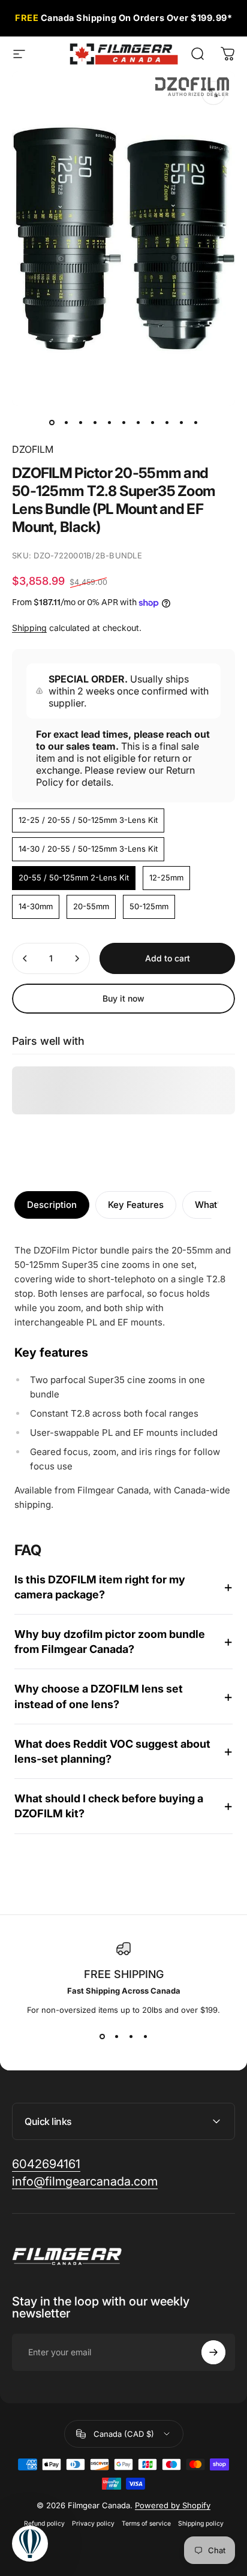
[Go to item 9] (167, 423)
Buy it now (123, 998)
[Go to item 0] (52, 423)
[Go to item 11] (195, 423)
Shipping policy (201, 2524)
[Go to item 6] (123, 423)
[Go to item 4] (95, 423)
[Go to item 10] (181, 423)
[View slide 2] (116, 2036)
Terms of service (146, 2524)
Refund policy (44, 2524)
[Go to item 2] (66, 423)
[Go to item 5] (109, 423)
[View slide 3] (131, 2036)
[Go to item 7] (138, 423)
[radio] (88, 820)
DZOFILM (33, 449)
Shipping (29, 628)
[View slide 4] (145, 2036)
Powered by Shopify (173, 2505)
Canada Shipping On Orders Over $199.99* (123, 19)
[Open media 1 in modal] (213, 93)
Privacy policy (93, 2524)
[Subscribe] (213, 2352)
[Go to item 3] (80, 423)
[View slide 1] (102, 2036)
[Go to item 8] (152, 423)
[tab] (52, 1205)
